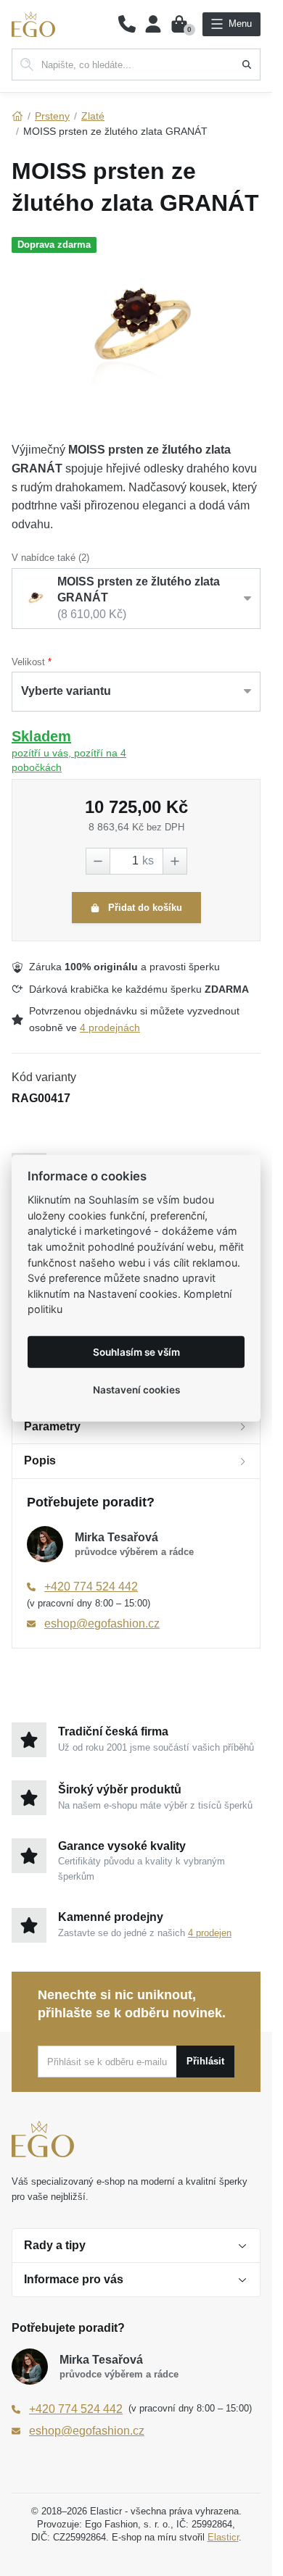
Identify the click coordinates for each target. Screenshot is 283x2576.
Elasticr (223, 2537)
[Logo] (33, 24)
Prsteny (52, 116)
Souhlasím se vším (136, 1351)
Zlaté (93, 116)
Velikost (28, 662)
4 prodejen (210, 1933)
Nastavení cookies (136, 1389)
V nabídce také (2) (50, 558)
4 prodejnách (110, 1028)
